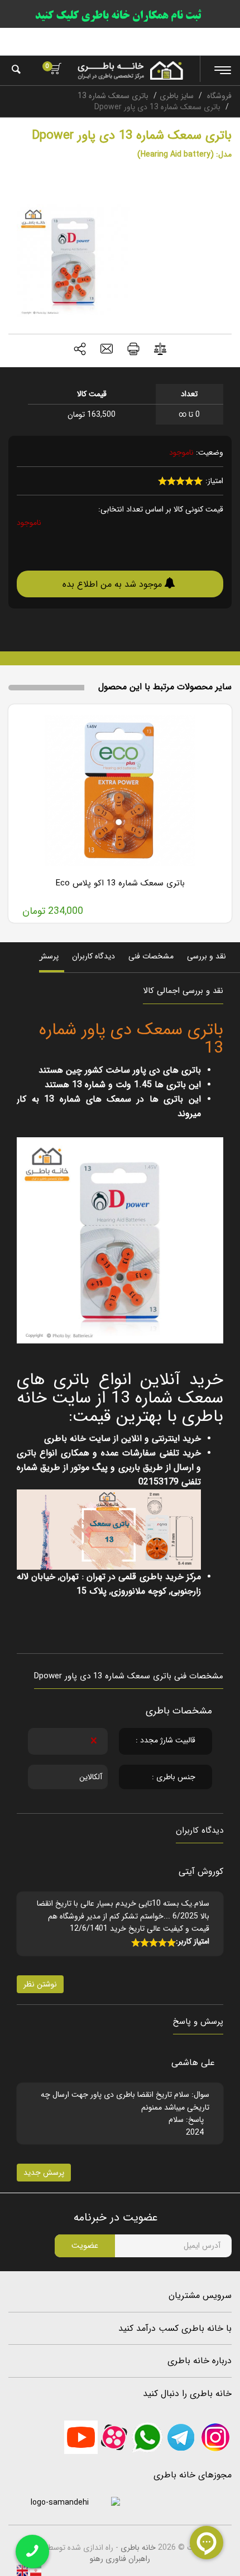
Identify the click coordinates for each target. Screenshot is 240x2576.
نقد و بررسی (207, 956)
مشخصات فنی (151, 956)
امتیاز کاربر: (193, 1941)
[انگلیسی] (22, 2570)
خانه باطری (138, 2548)
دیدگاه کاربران (93, 956)
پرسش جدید (44, 2173)
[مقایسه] (160, 351)
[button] (80, 350)
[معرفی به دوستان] (107, 350)
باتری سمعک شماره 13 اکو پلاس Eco (120, 883)
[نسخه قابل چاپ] (133, 350)
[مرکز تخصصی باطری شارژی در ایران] (130, 70)
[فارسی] (35, 2570)
